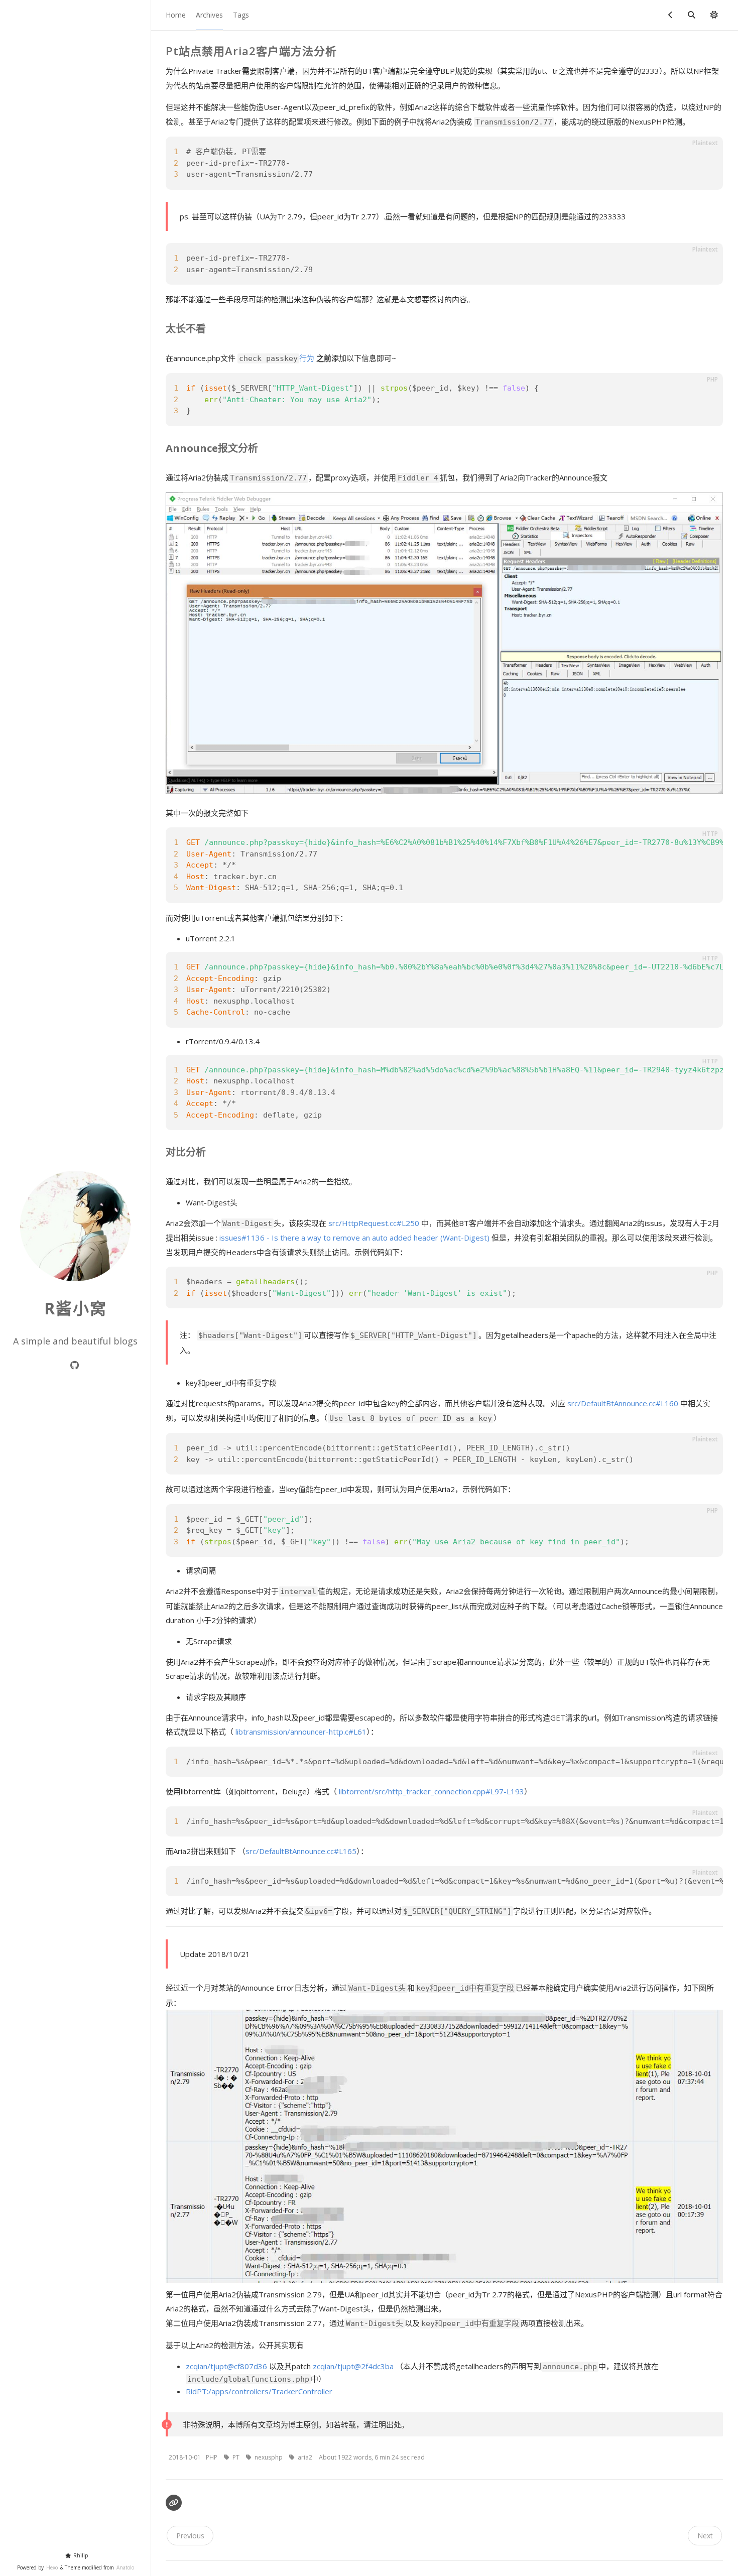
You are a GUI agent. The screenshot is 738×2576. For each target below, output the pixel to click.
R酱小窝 (76, 1308)
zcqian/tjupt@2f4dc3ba (353, 2366)
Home (176, 15)
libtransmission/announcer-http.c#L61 (301, 1732)
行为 (277, 358)
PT (237, 2457)
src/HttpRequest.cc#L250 (374, 1223)
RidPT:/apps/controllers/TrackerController (259, 2391)
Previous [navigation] (190, 2536)
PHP (212, 2457)
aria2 (306, 2457)
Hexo (52, 2567)
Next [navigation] (705, 2536)
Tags (241, 15)
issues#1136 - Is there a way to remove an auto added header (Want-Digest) (354, 1238)
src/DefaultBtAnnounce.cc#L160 (623, 1403)
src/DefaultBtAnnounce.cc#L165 (301, 1851)
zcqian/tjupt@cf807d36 (226, 2366)
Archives (209, 15)
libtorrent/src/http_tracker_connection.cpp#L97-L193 (432, 1791)
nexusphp (269, 2457)
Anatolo (125, 2567)
